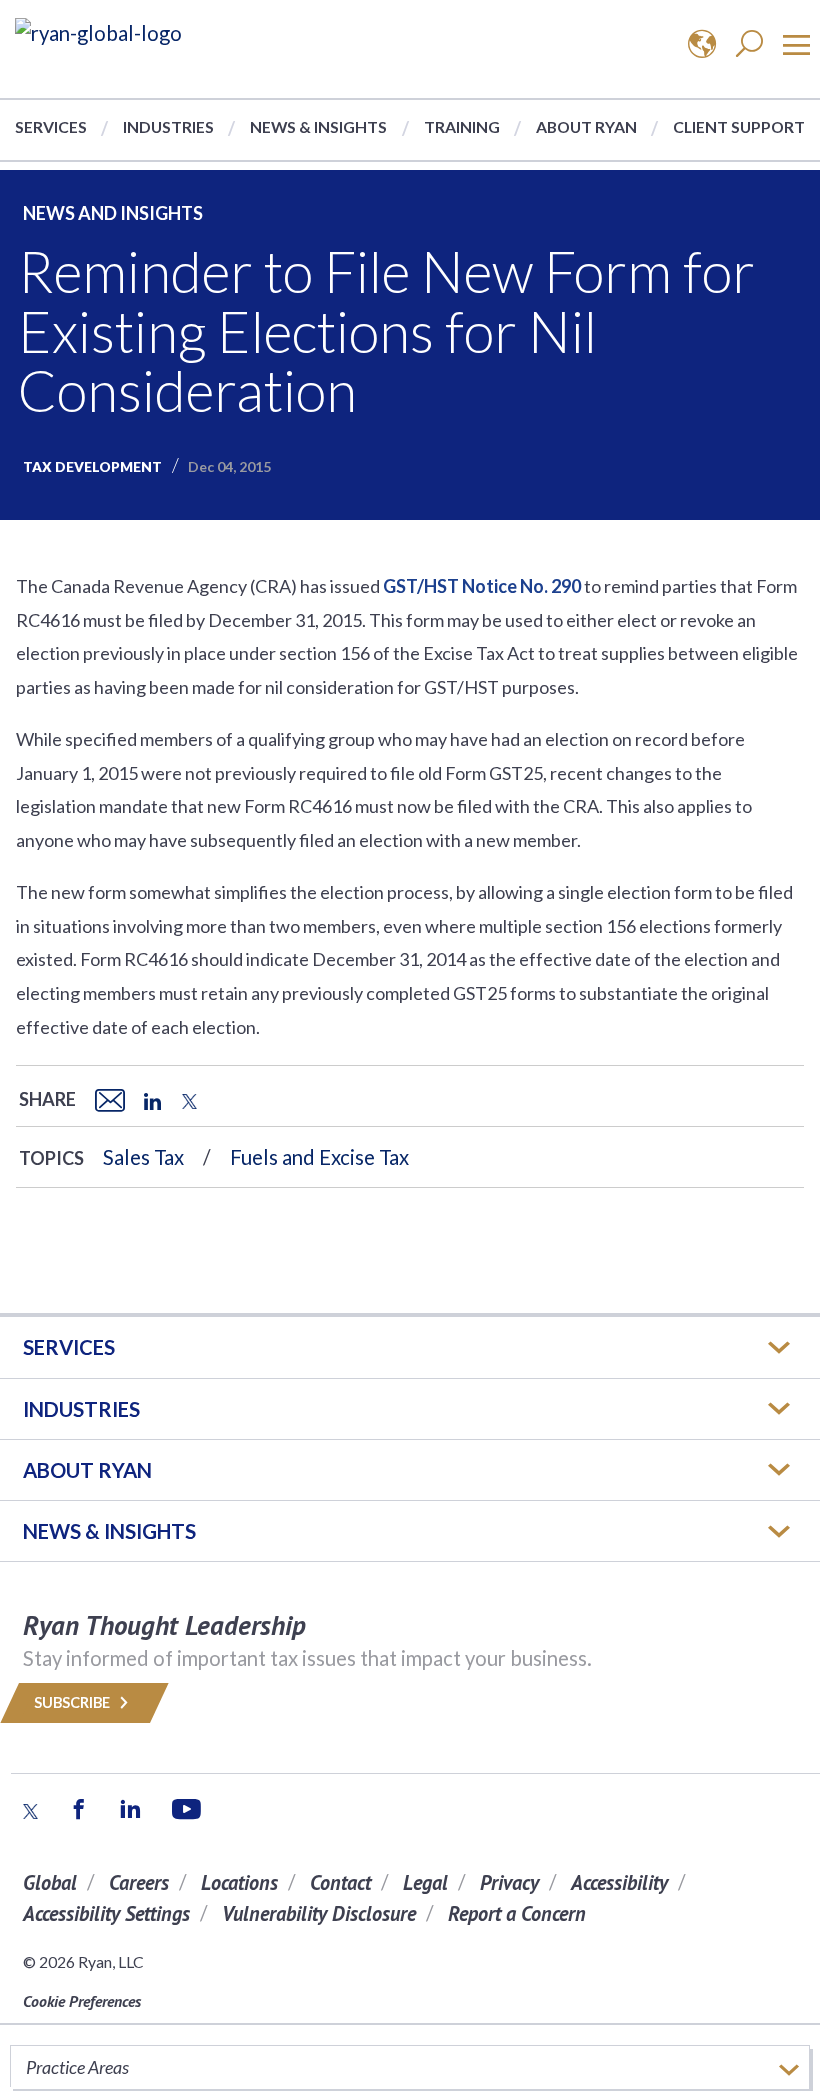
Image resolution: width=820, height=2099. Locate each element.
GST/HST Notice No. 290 (482, 586)
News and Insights (113, 213)
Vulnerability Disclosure (319, 1913)
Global (50, 1882)
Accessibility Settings (106, 1913)
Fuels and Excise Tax (319, 1157)
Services (51, 126)
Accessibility (619, 1882)
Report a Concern (517, 1913)
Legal (425, 1882)
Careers (139, 1882)
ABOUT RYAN (87, 1470)
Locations (239, 1882)
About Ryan (586, 126)
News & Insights (318, 126)
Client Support (739, 126)
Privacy (509, 1882)
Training (462, 126)
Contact (340, 1882)
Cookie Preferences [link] (82, 2001)
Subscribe (73, 1702)
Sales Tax (143, 1157)
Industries (168, 126)
